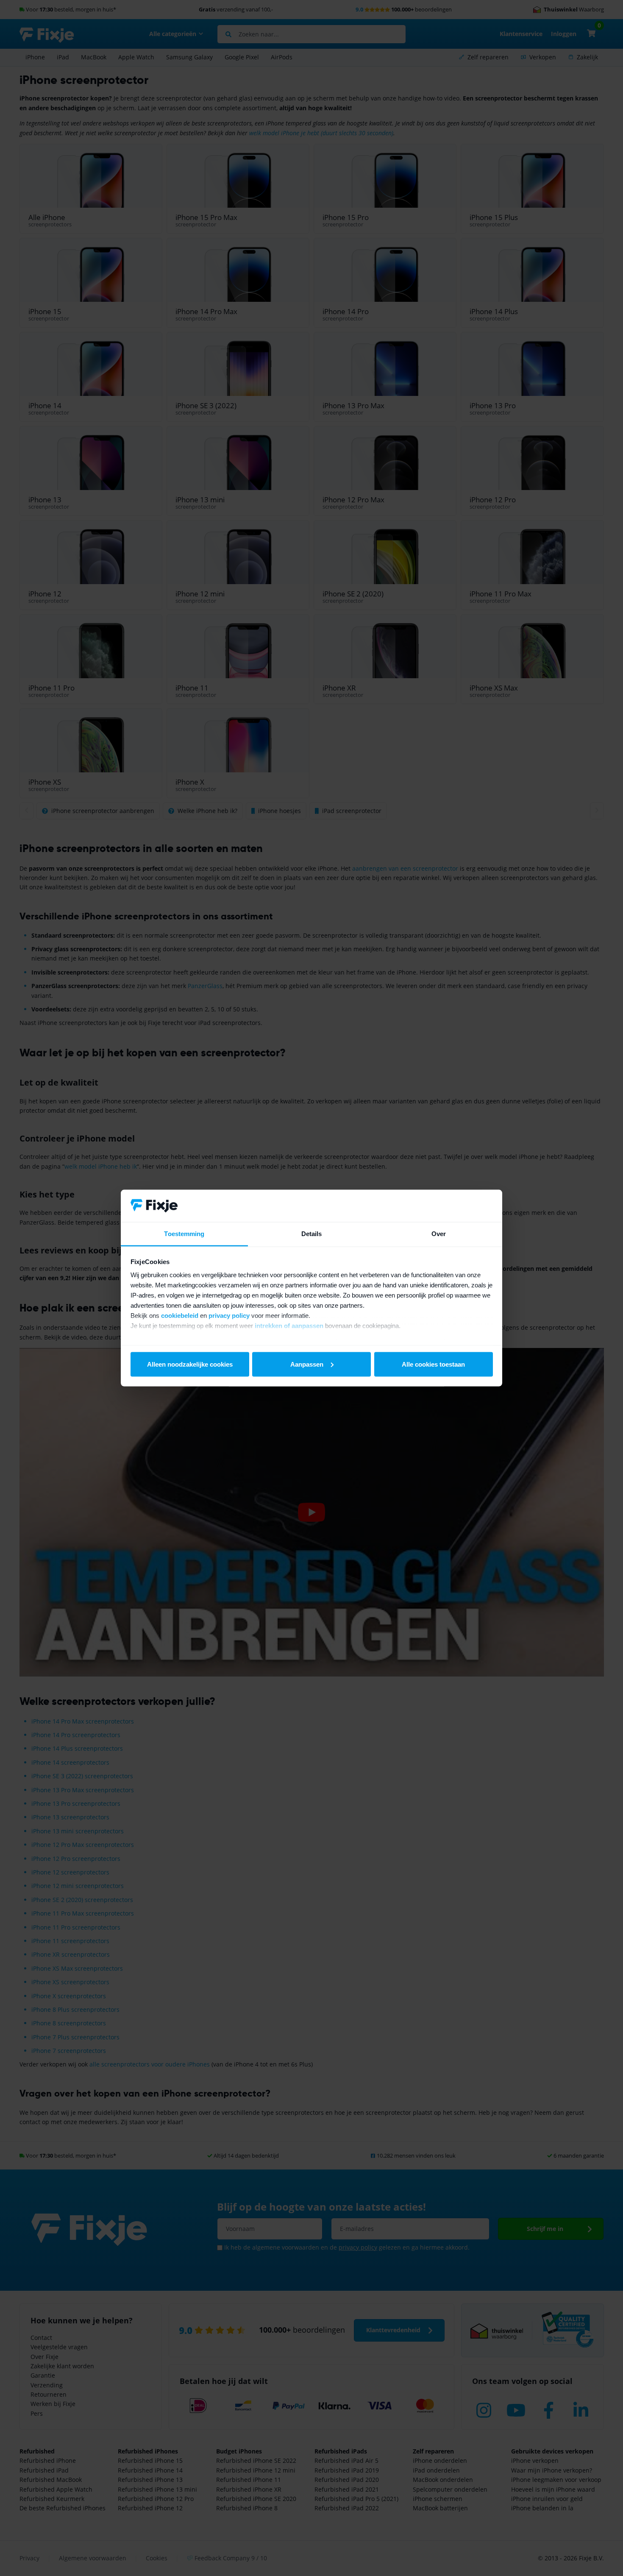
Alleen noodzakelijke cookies (190, 1364)
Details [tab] (312, 1234)
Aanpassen (307, 1364)
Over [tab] (439, 1234)
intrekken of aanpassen (289, 1326)
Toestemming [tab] (184, 1234)
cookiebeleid (180, 1316)
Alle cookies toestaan (433, 1364)
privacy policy (229, 1316)
